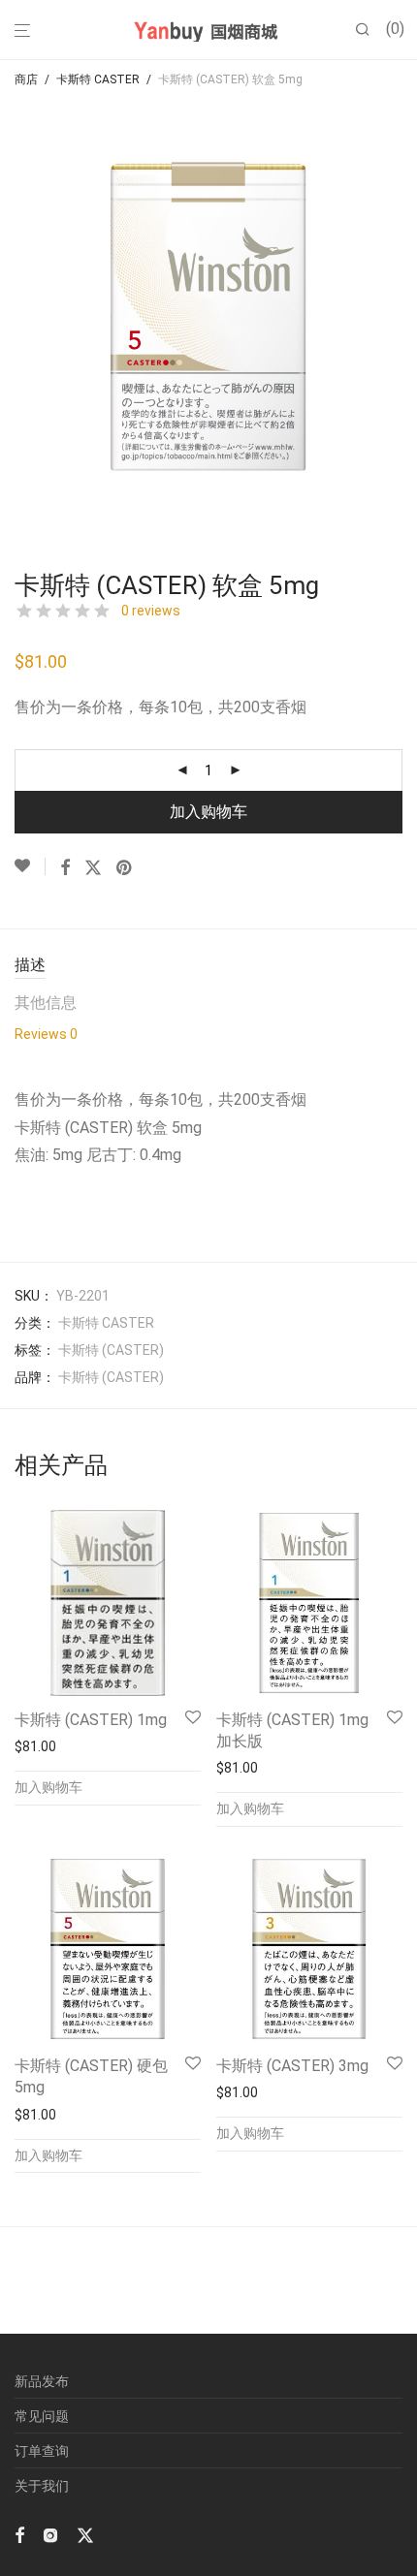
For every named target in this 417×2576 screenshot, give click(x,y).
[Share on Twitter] (93, 868)
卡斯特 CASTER (98, 79)
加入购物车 (208, 812)
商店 (26, 79)
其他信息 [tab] (46, 1003)
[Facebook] (19, 2533)
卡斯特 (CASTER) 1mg (91, 1720)
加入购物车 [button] (48, 1787)
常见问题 (42, 2416)
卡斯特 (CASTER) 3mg (292, 2066)
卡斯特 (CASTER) (111, 1350)
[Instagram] (50, 2533)
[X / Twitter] (85, 2533)
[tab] (46, 1040)
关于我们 (42, 2486)
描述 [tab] (30, 965)
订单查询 (42, 2451)
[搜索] (370, 30)
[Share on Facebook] (65, 868)
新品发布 (42, 2381)
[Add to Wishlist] (30, 866)
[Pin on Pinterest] (125, 868)
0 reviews (151, 611)
